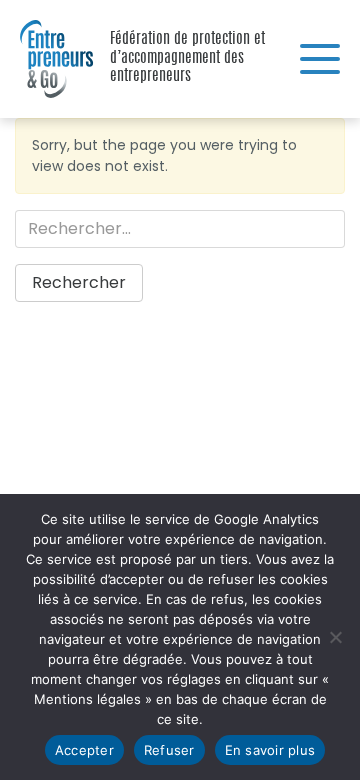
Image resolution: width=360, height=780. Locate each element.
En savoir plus (270, 750)
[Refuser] (335, 637)
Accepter (84, 750)
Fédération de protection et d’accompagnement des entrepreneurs (50, 59)
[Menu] (320, 59)
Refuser (169, 750)
